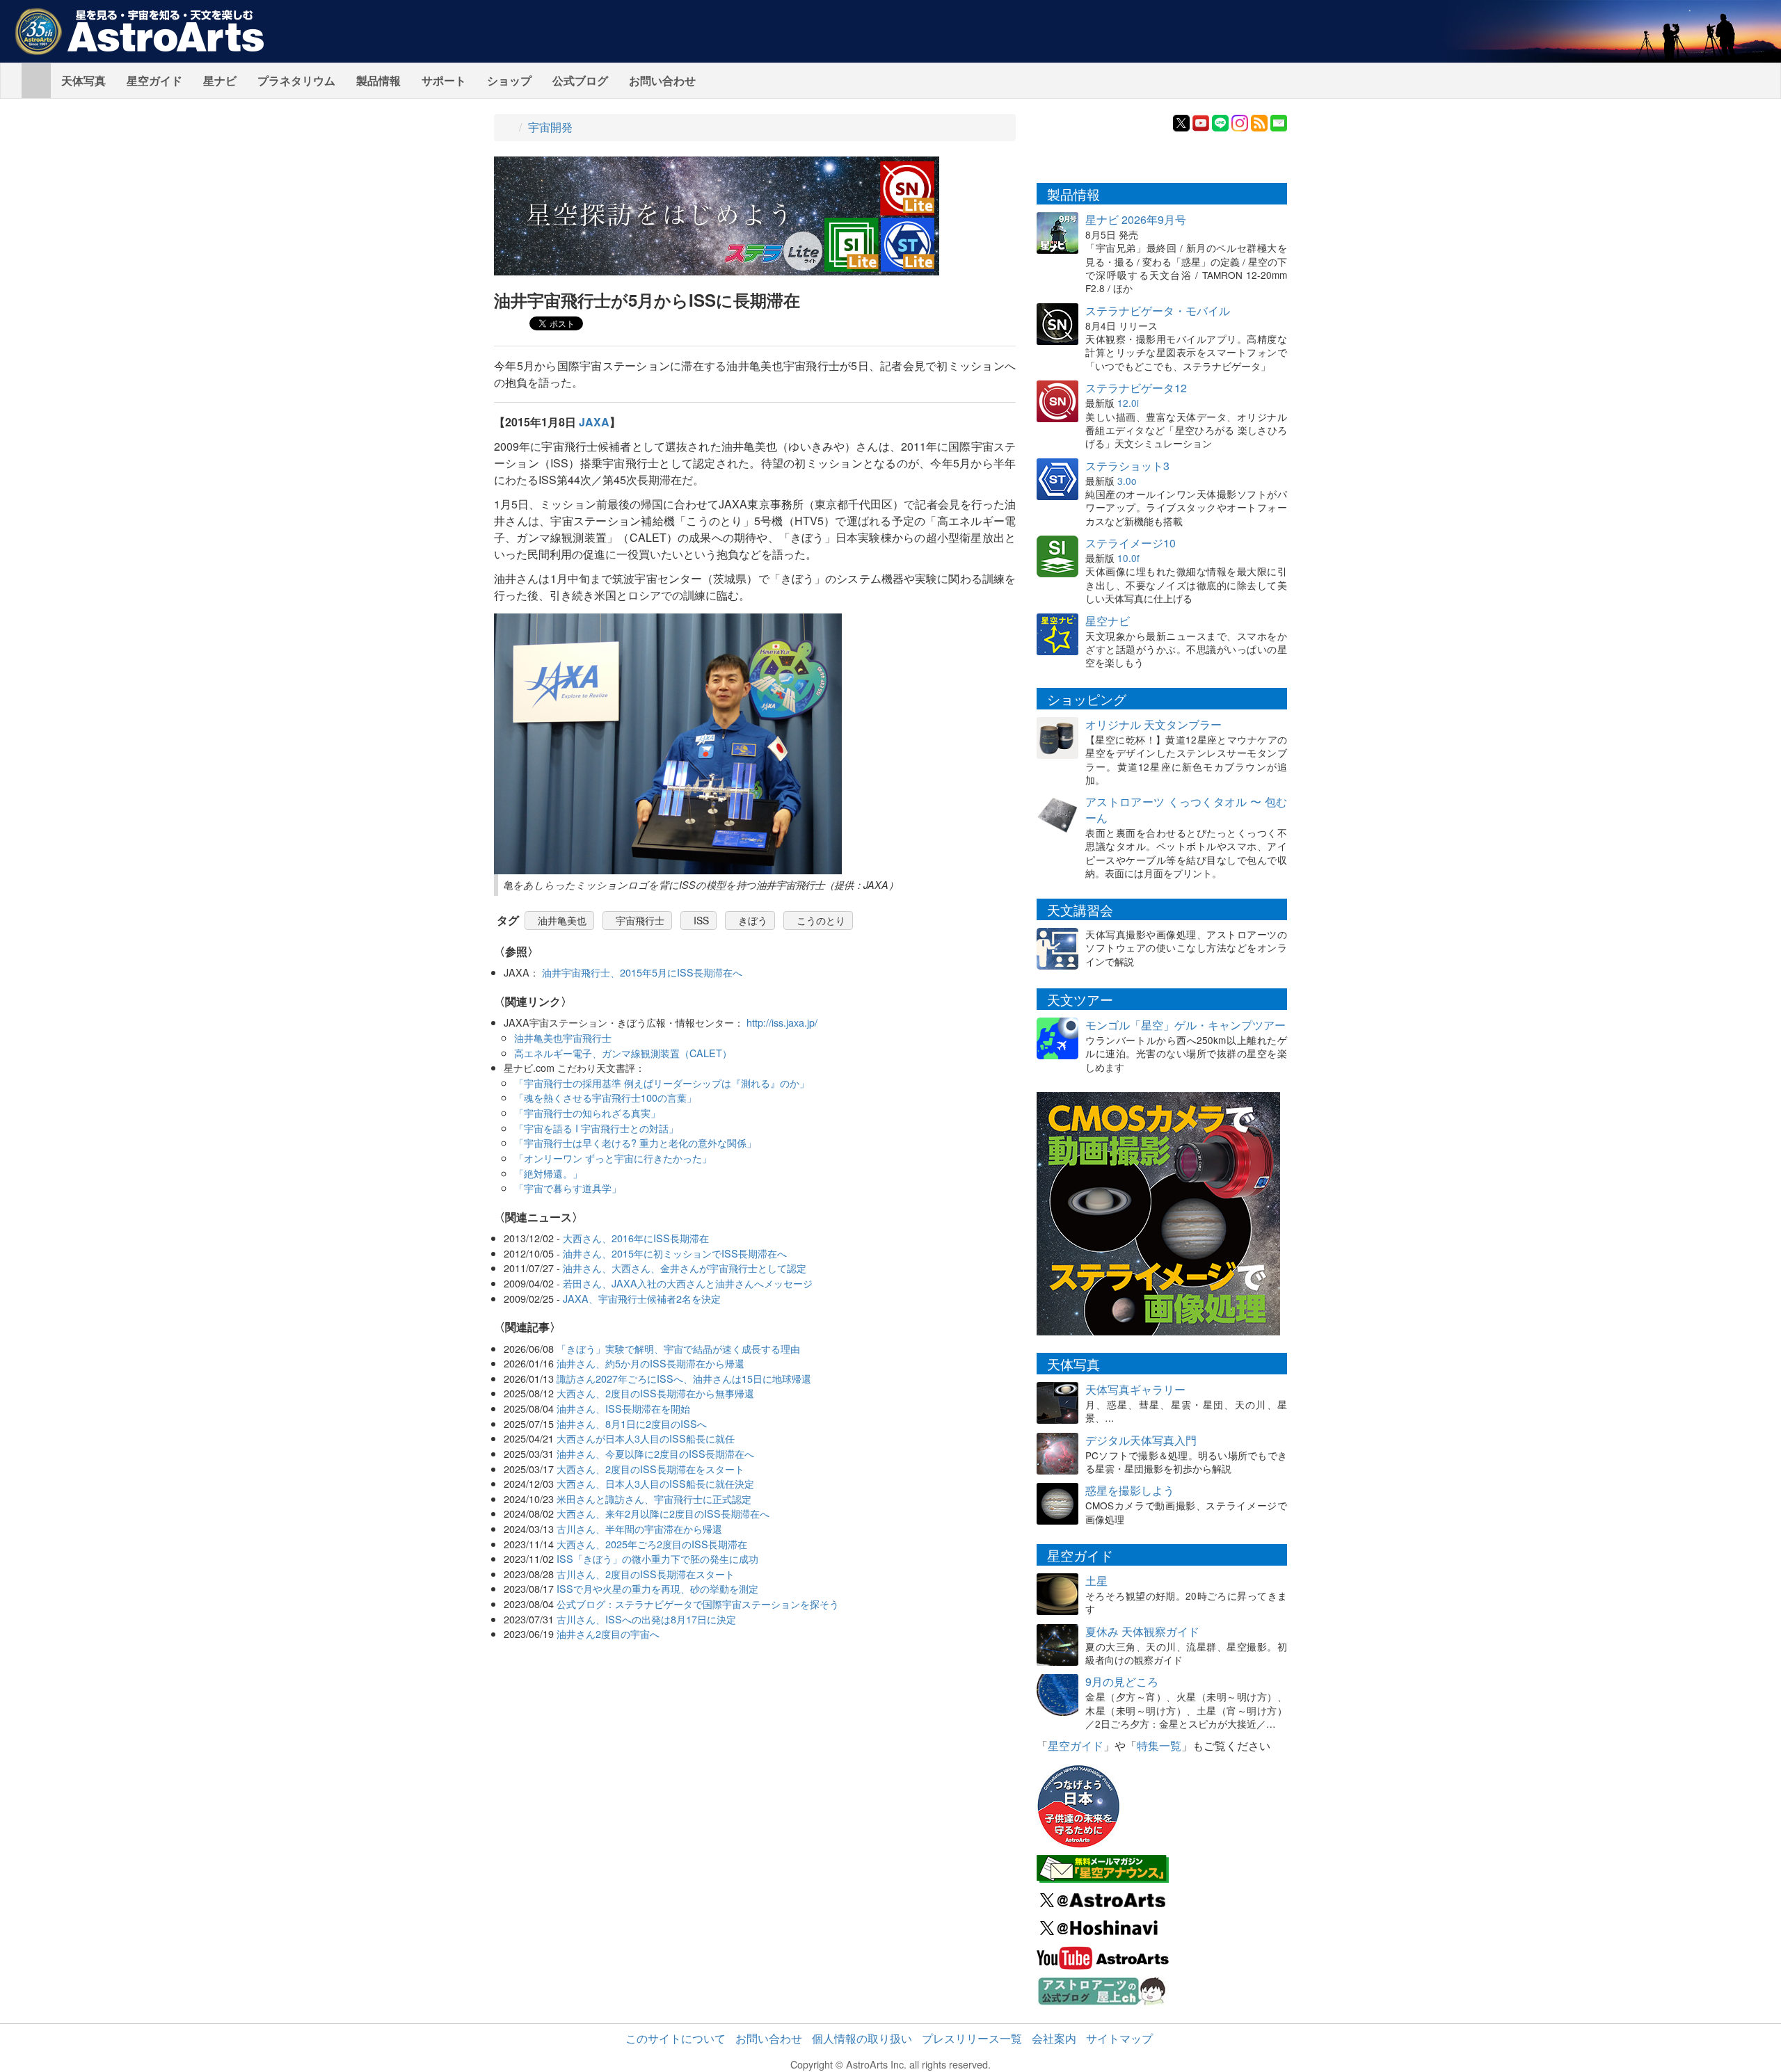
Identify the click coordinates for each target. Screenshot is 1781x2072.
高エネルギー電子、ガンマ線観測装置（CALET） (623, 1053)
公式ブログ (580, 80)
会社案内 (1054, 2038)
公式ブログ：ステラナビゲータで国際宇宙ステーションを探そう (698, 1604)
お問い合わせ (662, 80)
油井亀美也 (562, 920)
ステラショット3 (1127, 466)
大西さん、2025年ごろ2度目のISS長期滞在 (652, 1544)
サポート (444, 80)
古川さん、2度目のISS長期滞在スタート (646, 1574)
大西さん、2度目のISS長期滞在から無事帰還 (655, 1393)
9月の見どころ (1122, 1681)
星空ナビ (1108, 621)
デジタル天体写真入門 (1141, 1440)
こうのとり (821, 920)
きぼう (753, 920)
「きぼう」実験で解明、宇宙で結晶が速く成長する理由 (678, 1348)
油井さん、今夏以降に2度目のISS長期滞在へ (655, 1453)
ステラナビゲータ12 (1136, 388)
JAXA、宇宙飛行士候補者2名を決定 (642, 1298)
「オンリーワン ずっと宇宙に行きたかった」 (613, 1158)
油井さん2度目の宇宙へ (608, 1633)
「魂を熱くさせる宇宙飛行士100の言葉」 (605, 1097)
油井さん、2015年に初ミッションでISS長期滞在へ (675, 1253)
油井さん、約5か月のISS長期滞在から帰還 (650, 1363)
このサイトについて (676, 2038)
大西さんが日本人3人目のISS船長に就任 (646, 1438)
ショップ (509, 80)
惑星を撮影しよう (1130, 1490)
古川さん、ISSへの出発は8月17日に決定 (646, 1619)
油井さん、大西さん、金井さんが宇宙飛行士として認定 (685, 1268)
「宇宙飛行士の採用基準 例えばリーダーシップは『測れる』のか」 (662, 1083)
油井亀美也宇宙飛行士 (563, 1037)
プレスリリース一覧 (972, 2038)
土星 (1096, 1581)
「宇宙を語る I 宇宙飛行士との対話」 (596, 1128)
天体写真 (83, 80)
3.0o (1127, 481)
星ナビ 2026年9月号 (1136, 219)
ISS (701, 920)
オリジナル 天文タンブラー (1153, 724)
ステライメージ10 (1131, 543)
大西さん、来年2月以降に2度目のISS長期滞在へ (663, 1513)
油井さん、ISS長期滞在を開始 (623, 1408)
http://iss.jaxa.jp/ (782, 1022)
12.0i (1128, 403)
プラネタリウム (296, 80)
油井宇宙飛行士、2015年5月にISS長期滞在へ (642, 972)
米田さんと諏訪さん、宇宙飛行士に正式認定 (654, 1499)
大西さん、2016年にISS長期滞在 (636, 1238)
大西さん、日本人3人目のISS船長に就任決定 (655, 1483)
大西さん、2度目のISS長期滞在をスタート (650, 1469)
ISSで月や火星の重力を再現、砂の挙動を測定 (657, 1588)
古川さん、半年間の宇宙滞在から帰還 (639, 1528)
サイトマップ (1119, 2038)
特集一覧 (1159, 1745)
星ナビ (220, 80)
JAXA (594, 422)
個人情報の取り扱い (862, 2038)
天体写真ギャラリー (1135, 1389)
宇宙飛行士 (640, 920)
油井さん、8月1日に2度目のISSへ (632, 1423)
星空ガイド (154, 80)
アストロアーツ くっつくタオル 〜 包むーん (1186, 810)
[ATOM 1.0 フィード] (1259, 121)
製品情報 (378, 80)
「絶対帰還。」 (548, 1173)
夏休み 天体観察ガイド (1142, 1631)
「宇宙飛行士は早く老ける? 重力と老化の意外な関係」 (635, 1142)
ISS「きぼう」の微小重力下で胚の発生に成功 (657, 1558)
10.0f (1128, 558)
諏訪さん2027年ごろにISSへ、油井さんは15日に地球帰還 (684, 1378)
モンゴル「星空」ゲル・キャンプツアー (1185, 1025)
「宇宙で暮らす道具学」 (568, 1188)
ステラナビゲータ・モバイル (1158, 311)
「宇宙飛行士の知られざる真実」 (587, 1113)
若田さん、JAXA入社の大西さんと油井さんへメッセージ (688, 1283)
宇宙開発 (550, 127)
